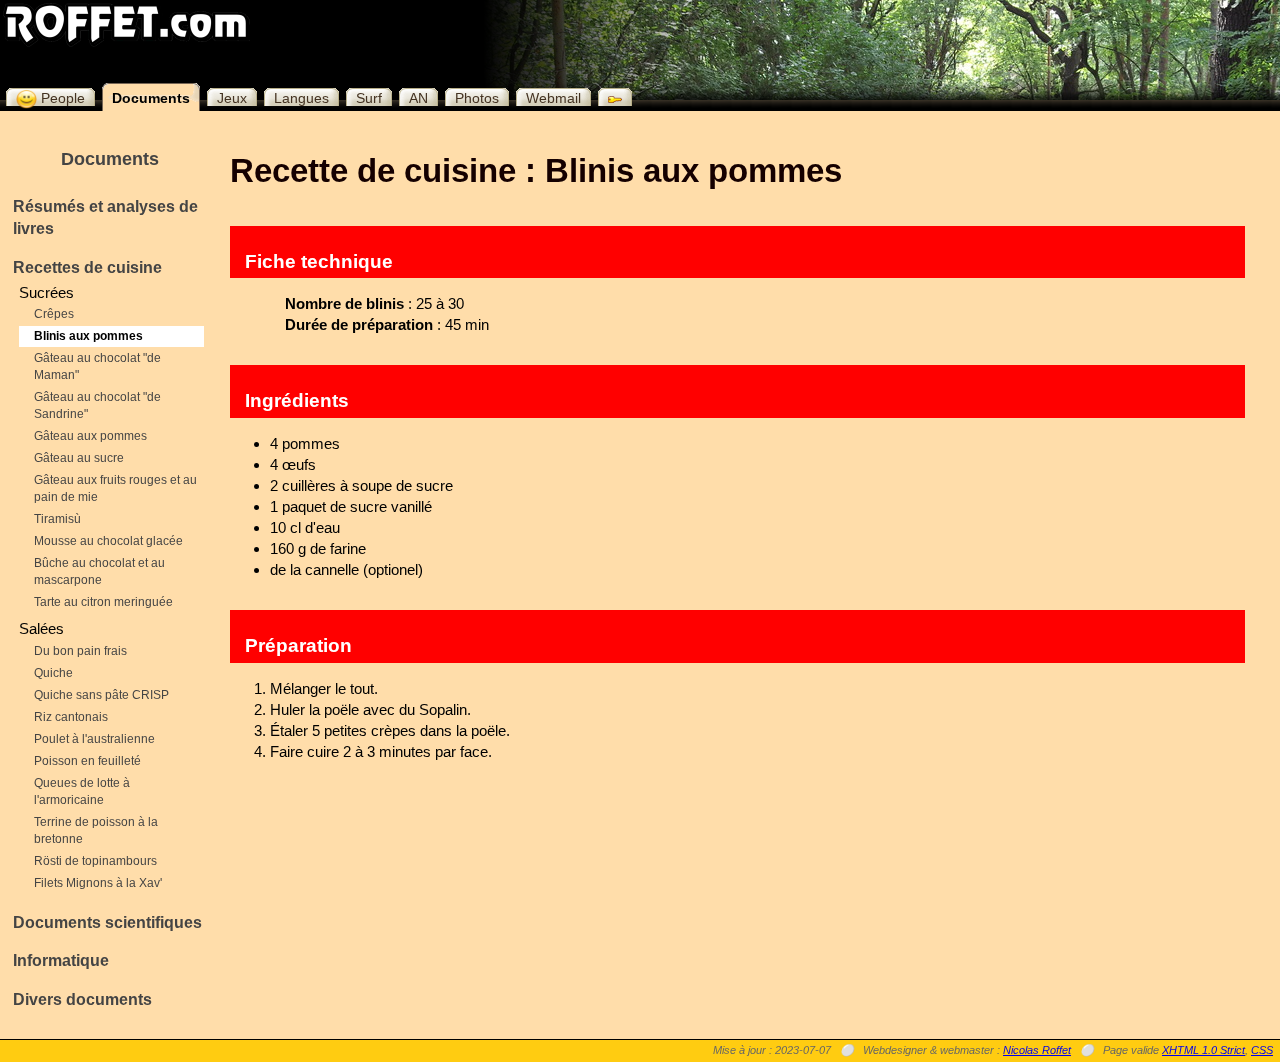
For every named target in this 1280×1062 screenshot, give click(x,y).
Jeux (232, 98)
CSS (1262, 1050)
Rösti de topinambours (95, 861)
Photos (477, 98)
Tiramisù (57, 519)
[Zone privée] (610, 97)
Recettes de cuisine (87, 267)
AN (418, 98)
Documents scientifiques (107, 922)
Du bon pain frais (80, 651)
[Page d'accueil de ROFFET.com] (126, 23)
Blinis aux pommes (88, 336)
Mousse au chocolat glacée (108, 541)
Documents (151, 98)
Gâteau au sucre (79, 458)
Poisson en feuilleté (87, 761)
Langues (301, 98)
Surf (369, 98)
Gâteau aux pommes (90, 436)
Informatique (61, 960)
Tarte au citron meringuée (103, 602)
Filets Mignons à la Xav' (98, 883)
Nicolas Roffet (1037, 1050)
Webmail (553, 98)
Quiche (53, 673)
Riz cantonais (71, 717)
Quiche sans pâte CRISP (101, 695)
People (61, 98)
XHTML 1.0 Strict (1203, 1050)
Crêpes (54, 314)
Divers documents (82, 999)
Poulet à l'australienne (94, 739)
